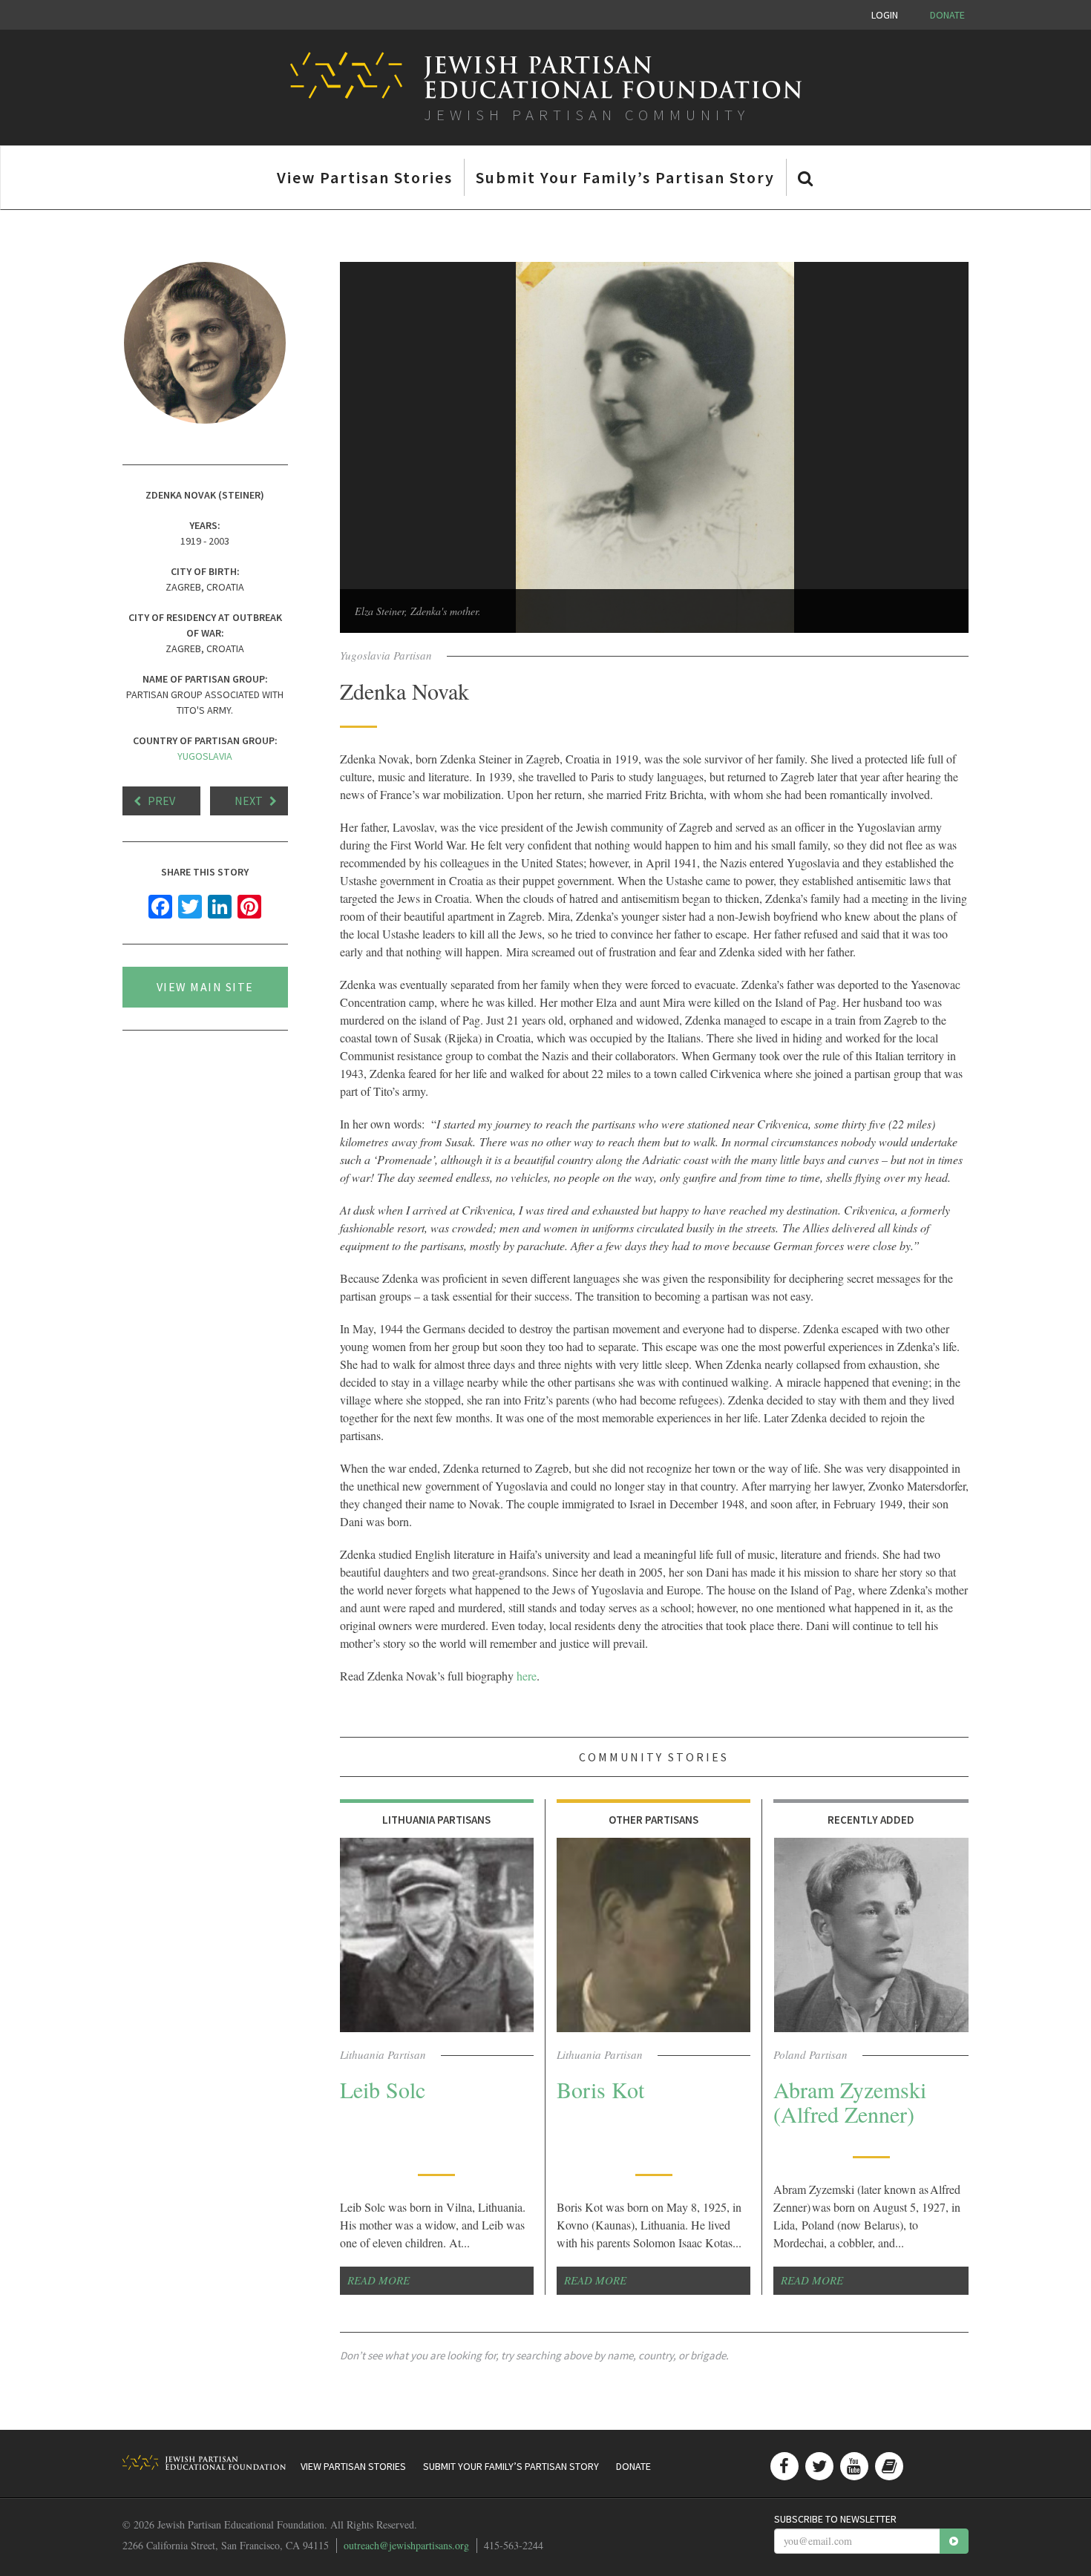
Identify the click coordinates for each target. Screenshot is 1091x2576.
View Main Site (205, 987)
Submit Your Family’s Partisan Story (625, 177)
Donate (947, 15)
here (527, 1676)
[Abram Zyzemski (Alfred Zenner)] (871, 1935)
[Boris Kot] (653, 1935)
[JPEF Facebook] (784, 2466)
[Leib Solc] (437, 1935)
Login (885, 15)
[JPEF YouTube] (854, 2466)
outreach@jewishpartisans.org (406, 2545)
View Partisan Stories (365, 177)
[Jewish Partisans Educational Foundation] (204, 2462)
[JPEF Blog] (889, 2466)
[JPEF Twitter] (819, 2466)
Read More (379, 2280)
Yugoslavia (205, 756)
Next (249, 801)
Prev (161, 801)
